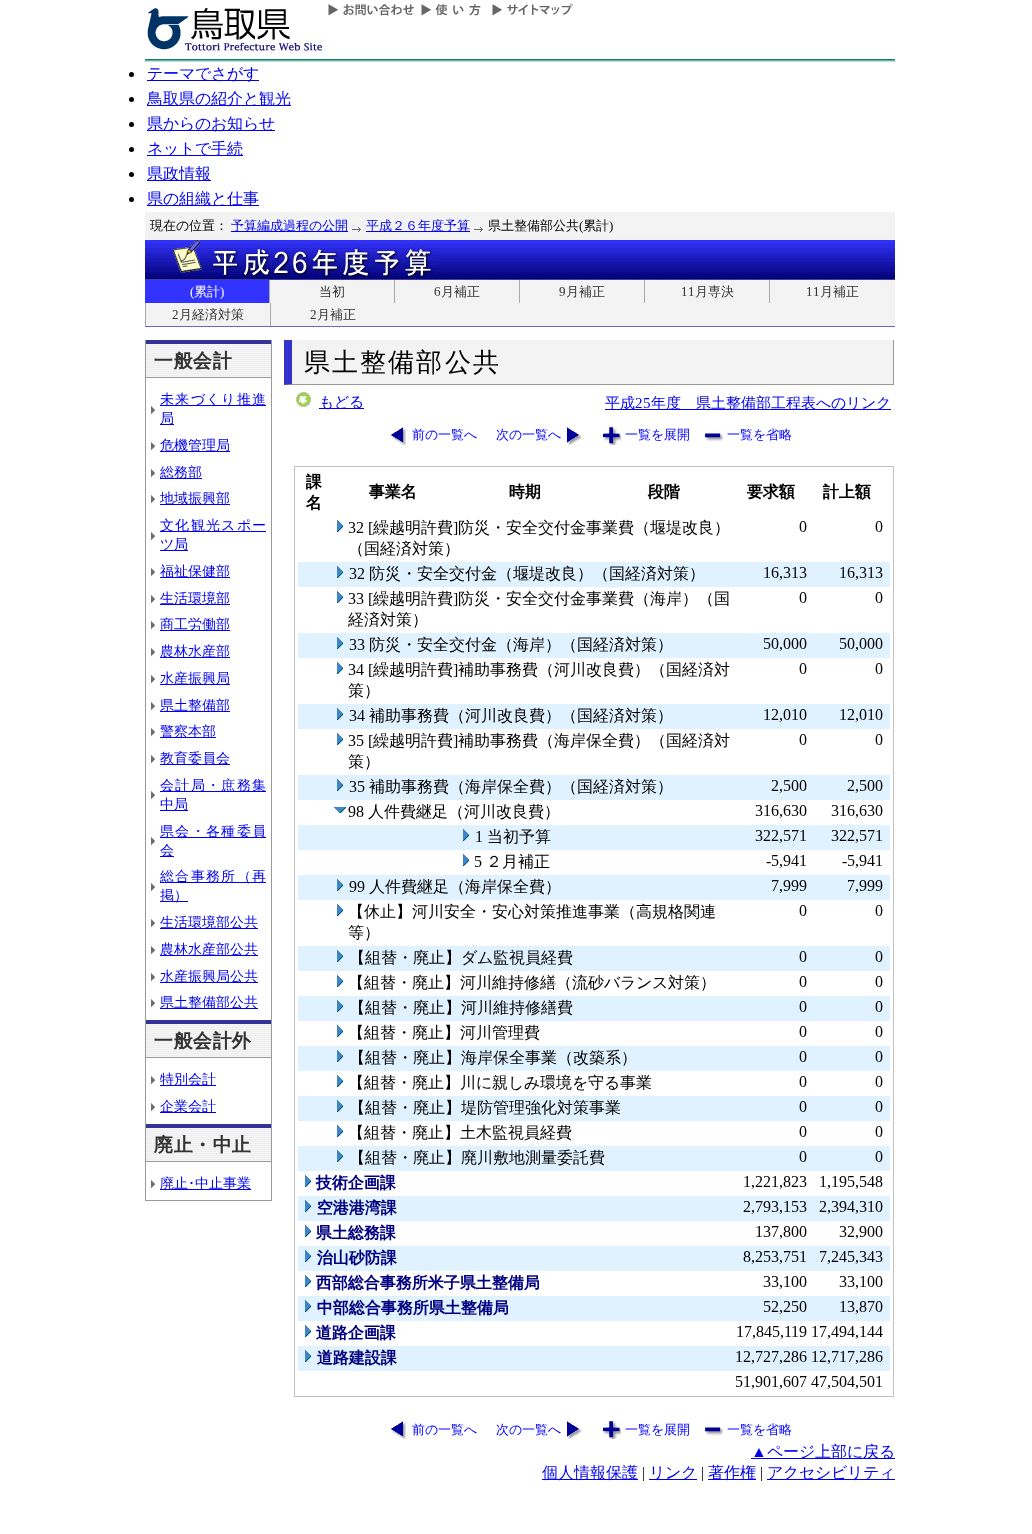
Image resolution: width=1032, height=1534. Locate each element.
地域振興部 (195, 498)
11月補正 (832, 291)
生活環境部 (195, 598)
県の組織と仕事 (203, 198)
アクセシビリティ (831, 1472)
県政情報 (179, 173)
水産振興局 (195, 678)
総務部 (181, 472)
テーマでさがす (203, 73)
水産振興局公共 (209, 976)
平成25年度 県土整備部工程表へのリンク (748, 402)
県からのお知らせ (211, 123)
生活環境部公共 (209, 922)
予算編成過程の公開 (289, 225)
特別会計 (188, 1079)
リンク (673, 1472)
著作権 (732, 1472)
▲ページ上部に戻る (823, 1451)
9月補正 (582, 291)
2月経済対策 (208, 314)
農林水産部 (195, 651)
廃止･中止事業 (205, 1183)
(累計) (207, 291)
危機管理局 (195, 445)
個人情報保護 (590, 1472)
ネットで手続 (195, 148)
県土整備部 (195, 705)
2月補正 (333, 314)
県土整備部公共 (209, 1002)
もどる (341, 402)
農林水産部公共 (209, 949)
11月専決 (707, 291)
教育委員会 (195, 758)
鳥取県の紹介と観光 (219, 98)
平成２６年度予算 (418, 225)
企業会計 (188, 1106)
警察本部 (188, 731)
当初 (332, 291)
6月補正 (457, 291)
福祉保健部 (195, 571)
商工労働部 (195, 624)
